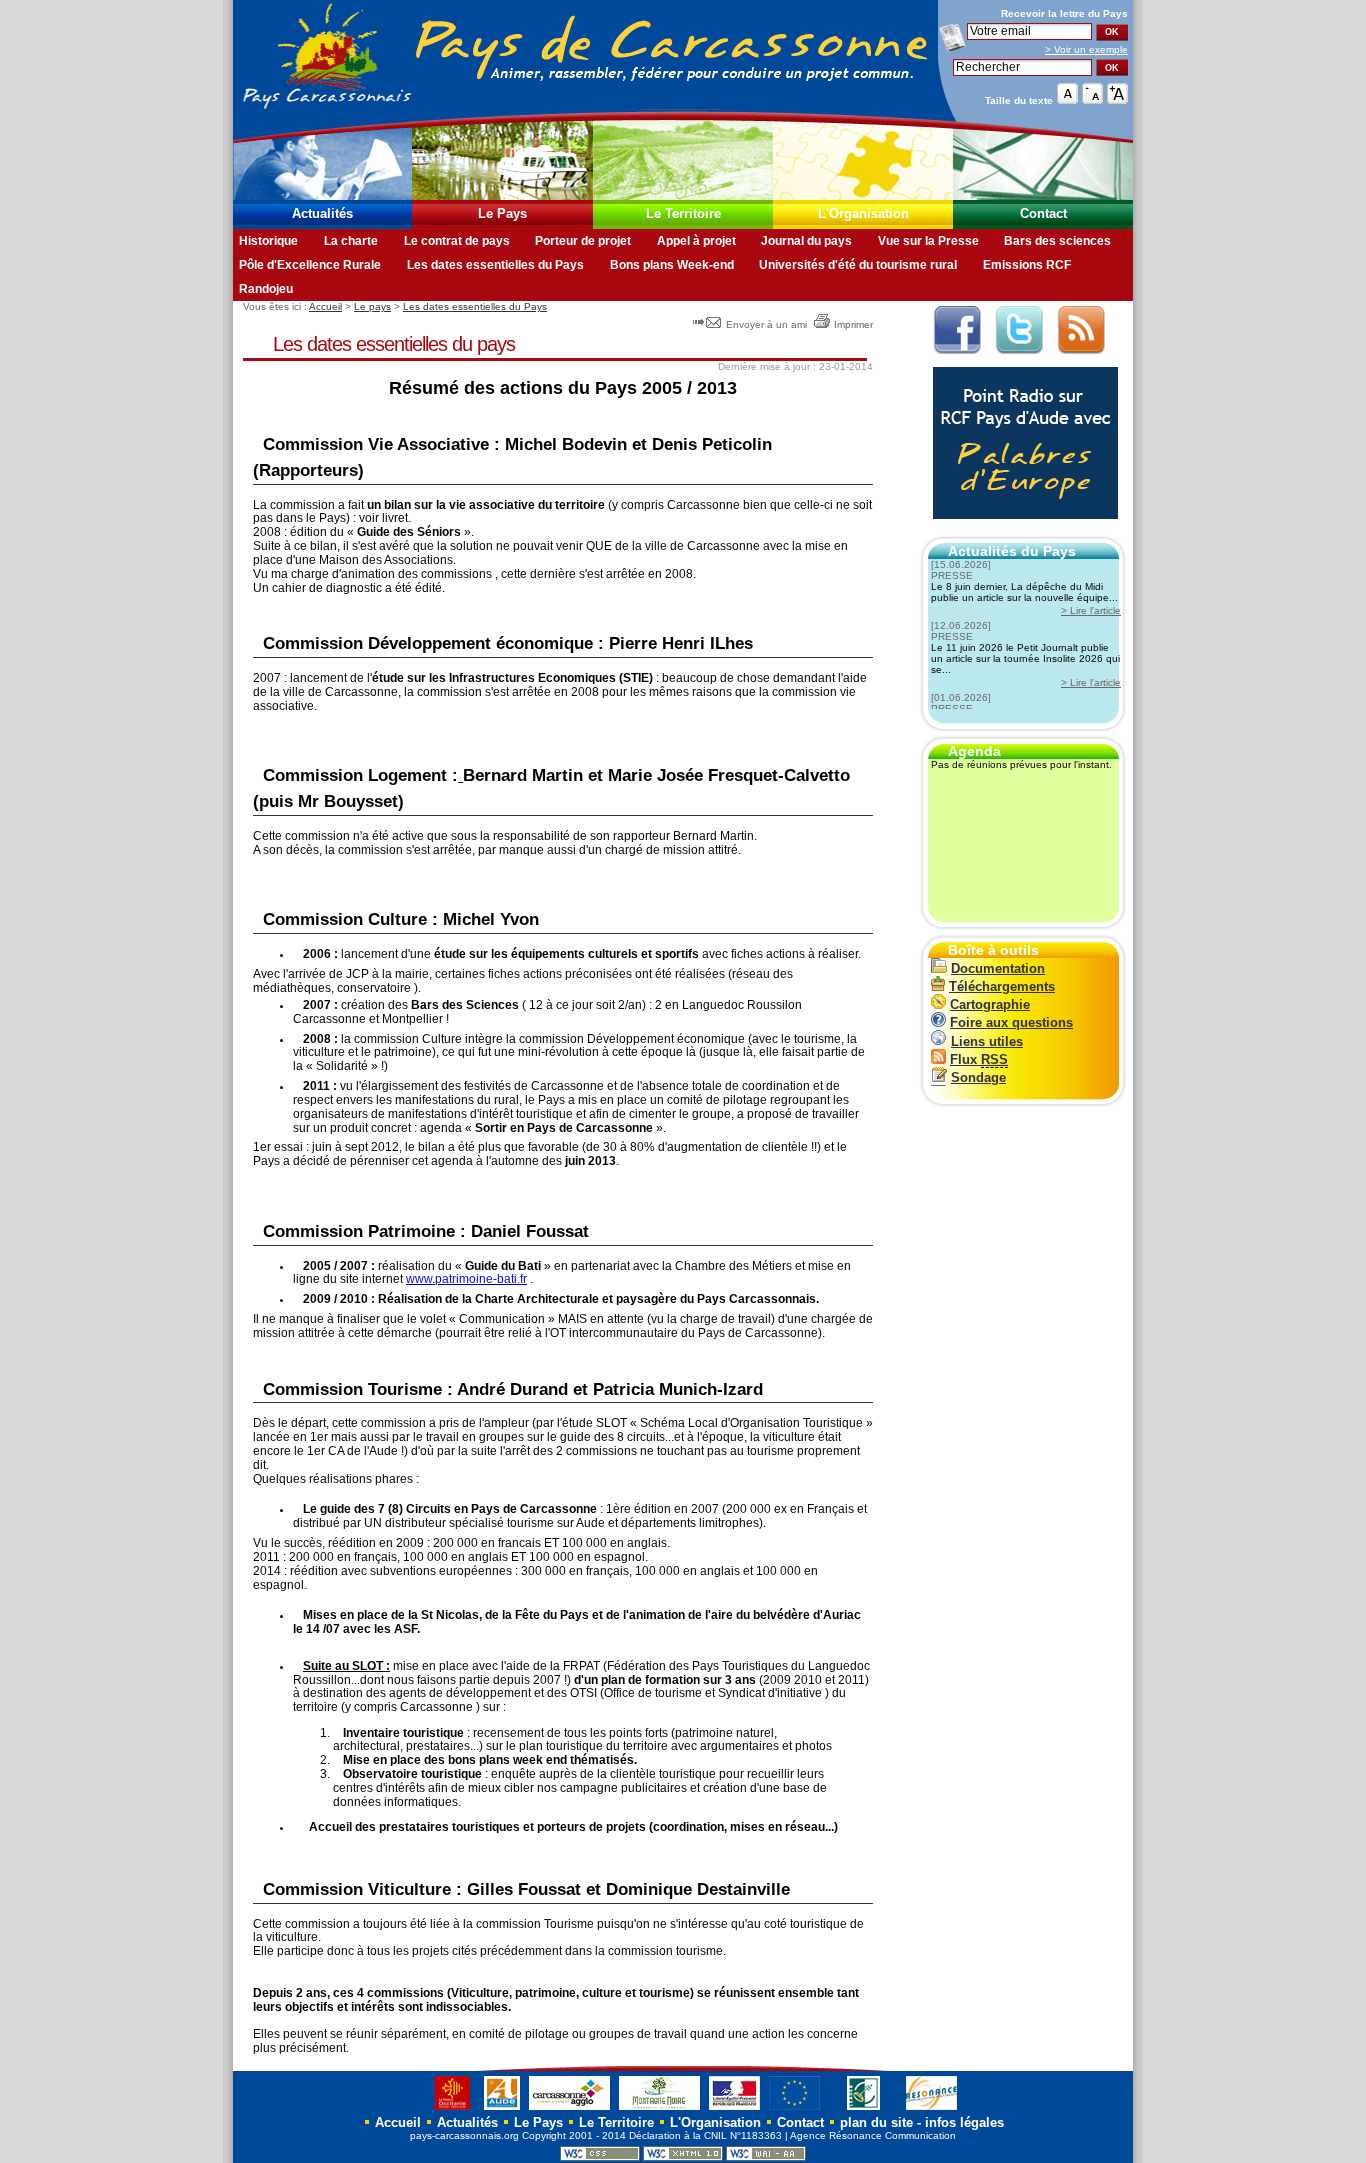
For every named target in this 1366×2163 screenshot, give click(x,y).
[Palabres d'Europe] (1020, 529)
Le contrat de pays (457, 241)
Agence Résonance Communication (873, 2135)
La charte (351, 241)
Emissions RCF (1027, 265)
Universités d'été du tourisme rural (858, 265)
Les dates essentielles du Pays (495, 265)
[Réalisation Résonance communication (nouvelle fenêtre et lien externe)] (931, 2109)
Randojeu (266, 289)
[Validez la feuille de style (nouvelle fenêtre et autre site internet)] (600, 2157)
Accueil (325, 306)
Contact (1043, 213)
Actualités (322, 213)
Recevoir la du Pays (1064, 13)
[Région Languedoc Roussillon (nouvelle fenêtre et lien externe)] (442, 2109)
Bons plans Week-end (672, 265)
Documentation (998, 968)
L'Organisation (863, 213)
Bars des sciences (1057, 241)
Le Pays (502, 213)
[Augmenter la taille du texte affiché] (1117, 99)
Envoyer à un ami (766, 324)
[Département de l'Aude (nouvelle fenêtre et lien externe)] (502, 2109)
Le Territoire (683, 213)
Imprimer (853, 324)
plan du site (876, 2122)
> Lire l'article (1091, 610)
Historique (268, 241)
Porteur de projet (583, 241)
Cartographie (990, 1004)
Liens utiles (987, 1041)
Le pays (372, 306)
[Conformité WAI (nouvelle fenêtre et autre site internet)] (766, 2157)
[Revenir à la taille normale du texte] (1067, 99)
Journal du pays (806, 241)
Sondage (978, 1077)
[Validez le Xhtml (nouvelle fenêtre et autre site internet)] (683, 2157)
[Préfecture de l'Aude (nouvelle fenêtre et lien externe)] (734, 2109)
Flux (979, 1059)
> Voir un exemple (1086, 49)
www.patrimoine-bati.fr (466, 1279)
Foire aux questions (1011, 1022)
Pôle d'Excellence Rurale (310, 265)
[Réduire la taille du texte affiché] (1092, 99)
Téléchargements (1002, 986)
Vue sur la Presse (928, 241)
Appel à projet (696, 241)
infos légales (964, 2122)
